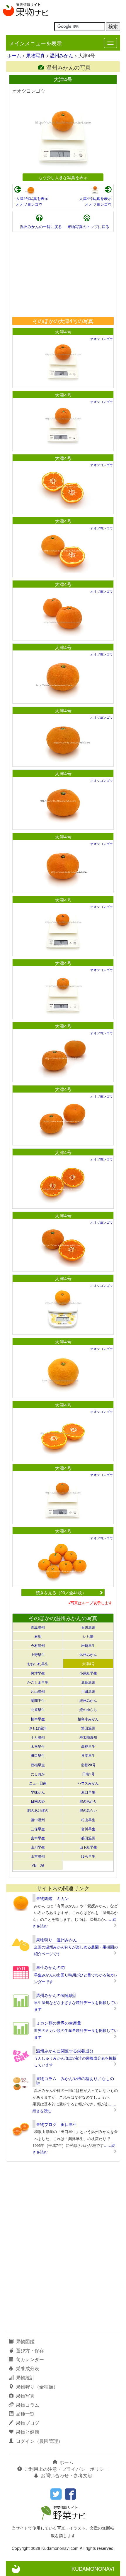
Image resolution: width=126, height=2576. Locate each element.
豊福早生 (38, 1765)
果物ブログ (28, 2423)
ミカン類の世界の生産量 (59, 2023)
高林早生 (88, 1746)
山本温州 (38, 1856)
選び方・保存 (30, 2350)
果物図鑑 (25, 2341)
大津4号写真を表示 (32, 198)
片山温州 (38, 1691)
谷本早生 (88, 1755)
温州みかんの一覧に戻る (41, 226)
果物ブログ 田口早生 (57, 2124)
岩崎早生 (88, 1645)
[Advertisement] (63, 275)
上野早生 (38, 1654)
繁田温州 (88, 1728)
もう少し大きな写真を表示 (63, 177)
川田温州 (88, 1691)
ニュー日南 (38, 1783)
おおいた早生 (38, 1663)
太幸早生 (38, 1746)
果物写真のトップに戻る (88, 226)
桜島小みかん (88, 1719)
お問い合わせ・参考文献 (67, 2475)
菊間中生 (38, 1700)
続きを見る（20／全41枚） (61, 1592)
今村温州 (38, 1645)
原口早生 (88, 1792)
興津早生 (38, 1673)
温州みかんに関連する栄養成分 (65, 2051)
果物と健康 (28, 2432)
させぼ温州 (38, 1728)
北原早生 (38, 1709)
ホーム (14, 55)
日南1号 (88, 1774)
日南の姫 (38, 1801)
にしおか (38, 1774)
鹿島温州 (88, 1682)
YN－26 (38, 1865)
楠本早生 (38, 1719)
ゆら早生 (88, 1856)
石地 (38, 1636)
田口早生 (38, 1755)
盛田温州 (88, 1838)
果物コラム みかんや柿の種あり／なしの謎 (75, 2081)
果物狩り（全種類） (37, 2387)
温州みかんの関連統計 (57, 1995)
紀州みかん (88, 1700)
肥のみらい (88, 1810)
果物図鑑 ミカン (52, 1898)
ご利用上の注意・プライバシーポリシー (67, 2469)
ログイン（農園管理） (39, 2441)
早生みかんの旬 (50, 1967)
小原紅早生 (88, 1673)
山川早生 (38, 1847)
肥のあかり (88, 1801)
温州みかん (62, 55)
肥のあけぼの (38, 1810)
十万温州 (38, 1737)
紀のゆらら (88, 1709)
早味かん (38, 1792)
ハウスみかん (88, 1783)
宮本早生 (38, 1838)
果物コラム (28, 2405)
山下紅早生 (88, 1847)
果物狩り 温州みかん (57, 1940)
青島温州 (38, 1627)
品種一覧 (25, 2414)
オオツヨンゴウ (29, 204)
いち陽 (88, 1636)
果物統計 (25, 2377)
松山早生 (88, 1820)
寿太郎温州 (88, 1737)
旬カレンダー (30, 2359)
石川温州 (88, 1627)
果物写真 (35, 55)
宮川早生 (88, 1829)
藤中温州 (38, 1820)
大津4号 (63, 332)
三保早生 (38, 1829)
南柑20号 (88, 1765)
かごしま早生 (38, 1682)
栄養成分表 (28, 2368)
